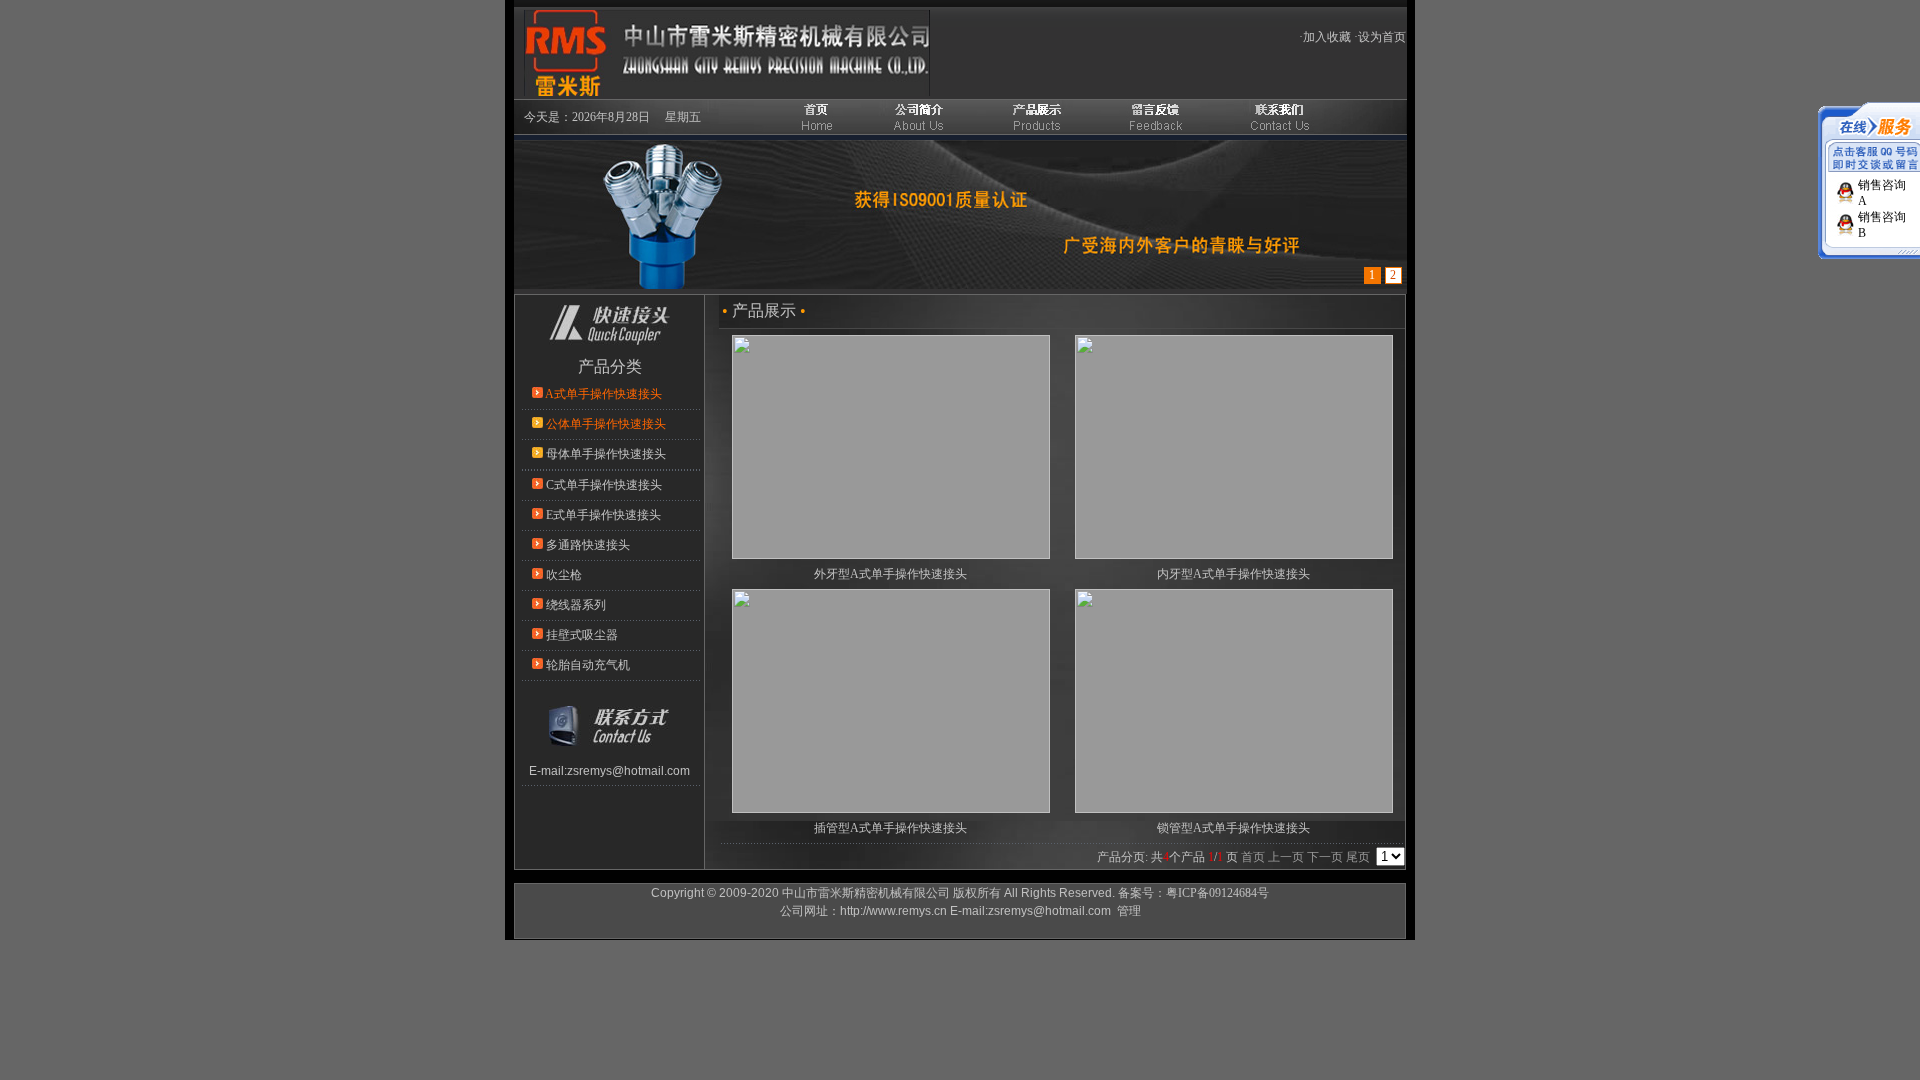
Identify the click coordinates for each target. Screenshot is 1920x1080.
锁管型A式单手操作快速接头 (1233, 828)
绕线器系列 (576, 605)
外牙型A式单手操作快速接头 (890, 574)
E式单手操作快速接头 (603, 515)
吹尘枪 (564, 575)
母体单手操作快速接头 (606, 454)
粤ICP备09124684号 (1217, 893)
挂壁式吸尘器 (582, 635)
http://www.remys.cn (893, 911)
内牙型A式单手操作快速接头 (1233, 574)
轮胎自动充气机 (588, 665)
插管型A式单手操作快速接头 (890, 828)
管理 (1129, 911)
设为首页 (1382, 37)
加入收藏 (1327, 37)
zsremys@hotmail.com (628, 771)
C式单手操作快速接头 (604, 485)
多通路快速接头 (588, 545)
